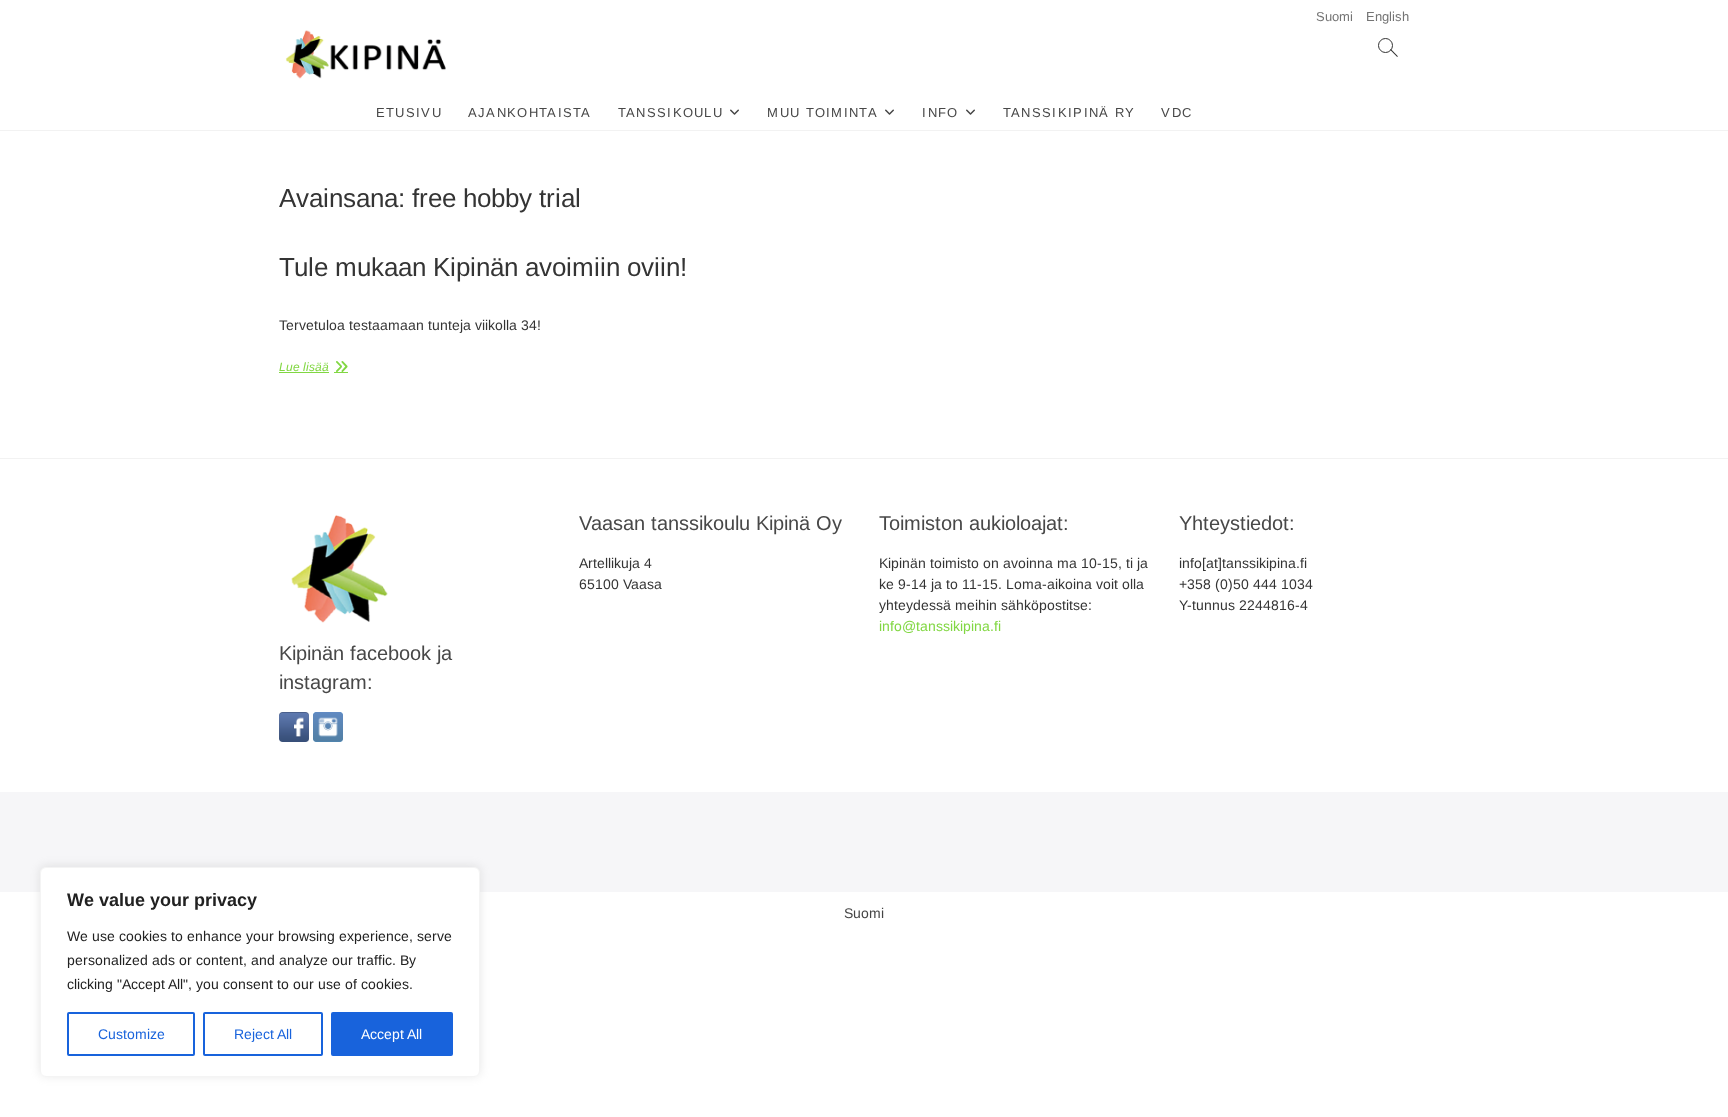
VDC (1176, 112)
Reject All (263, 1034)
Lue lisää (304, 367)
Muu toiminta (822, 112)
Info (940, 112)
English (1387, 16)
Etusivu (409, 112)
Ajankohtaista (530, 112)
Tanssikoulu (670, 112)
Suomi (1334, 16)
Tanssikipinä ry (1069, 112)
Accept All (391, 1034)
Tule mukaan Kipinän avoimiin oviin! (483, 267)
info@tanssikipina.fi (940, 626)
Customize (131, 1034)
